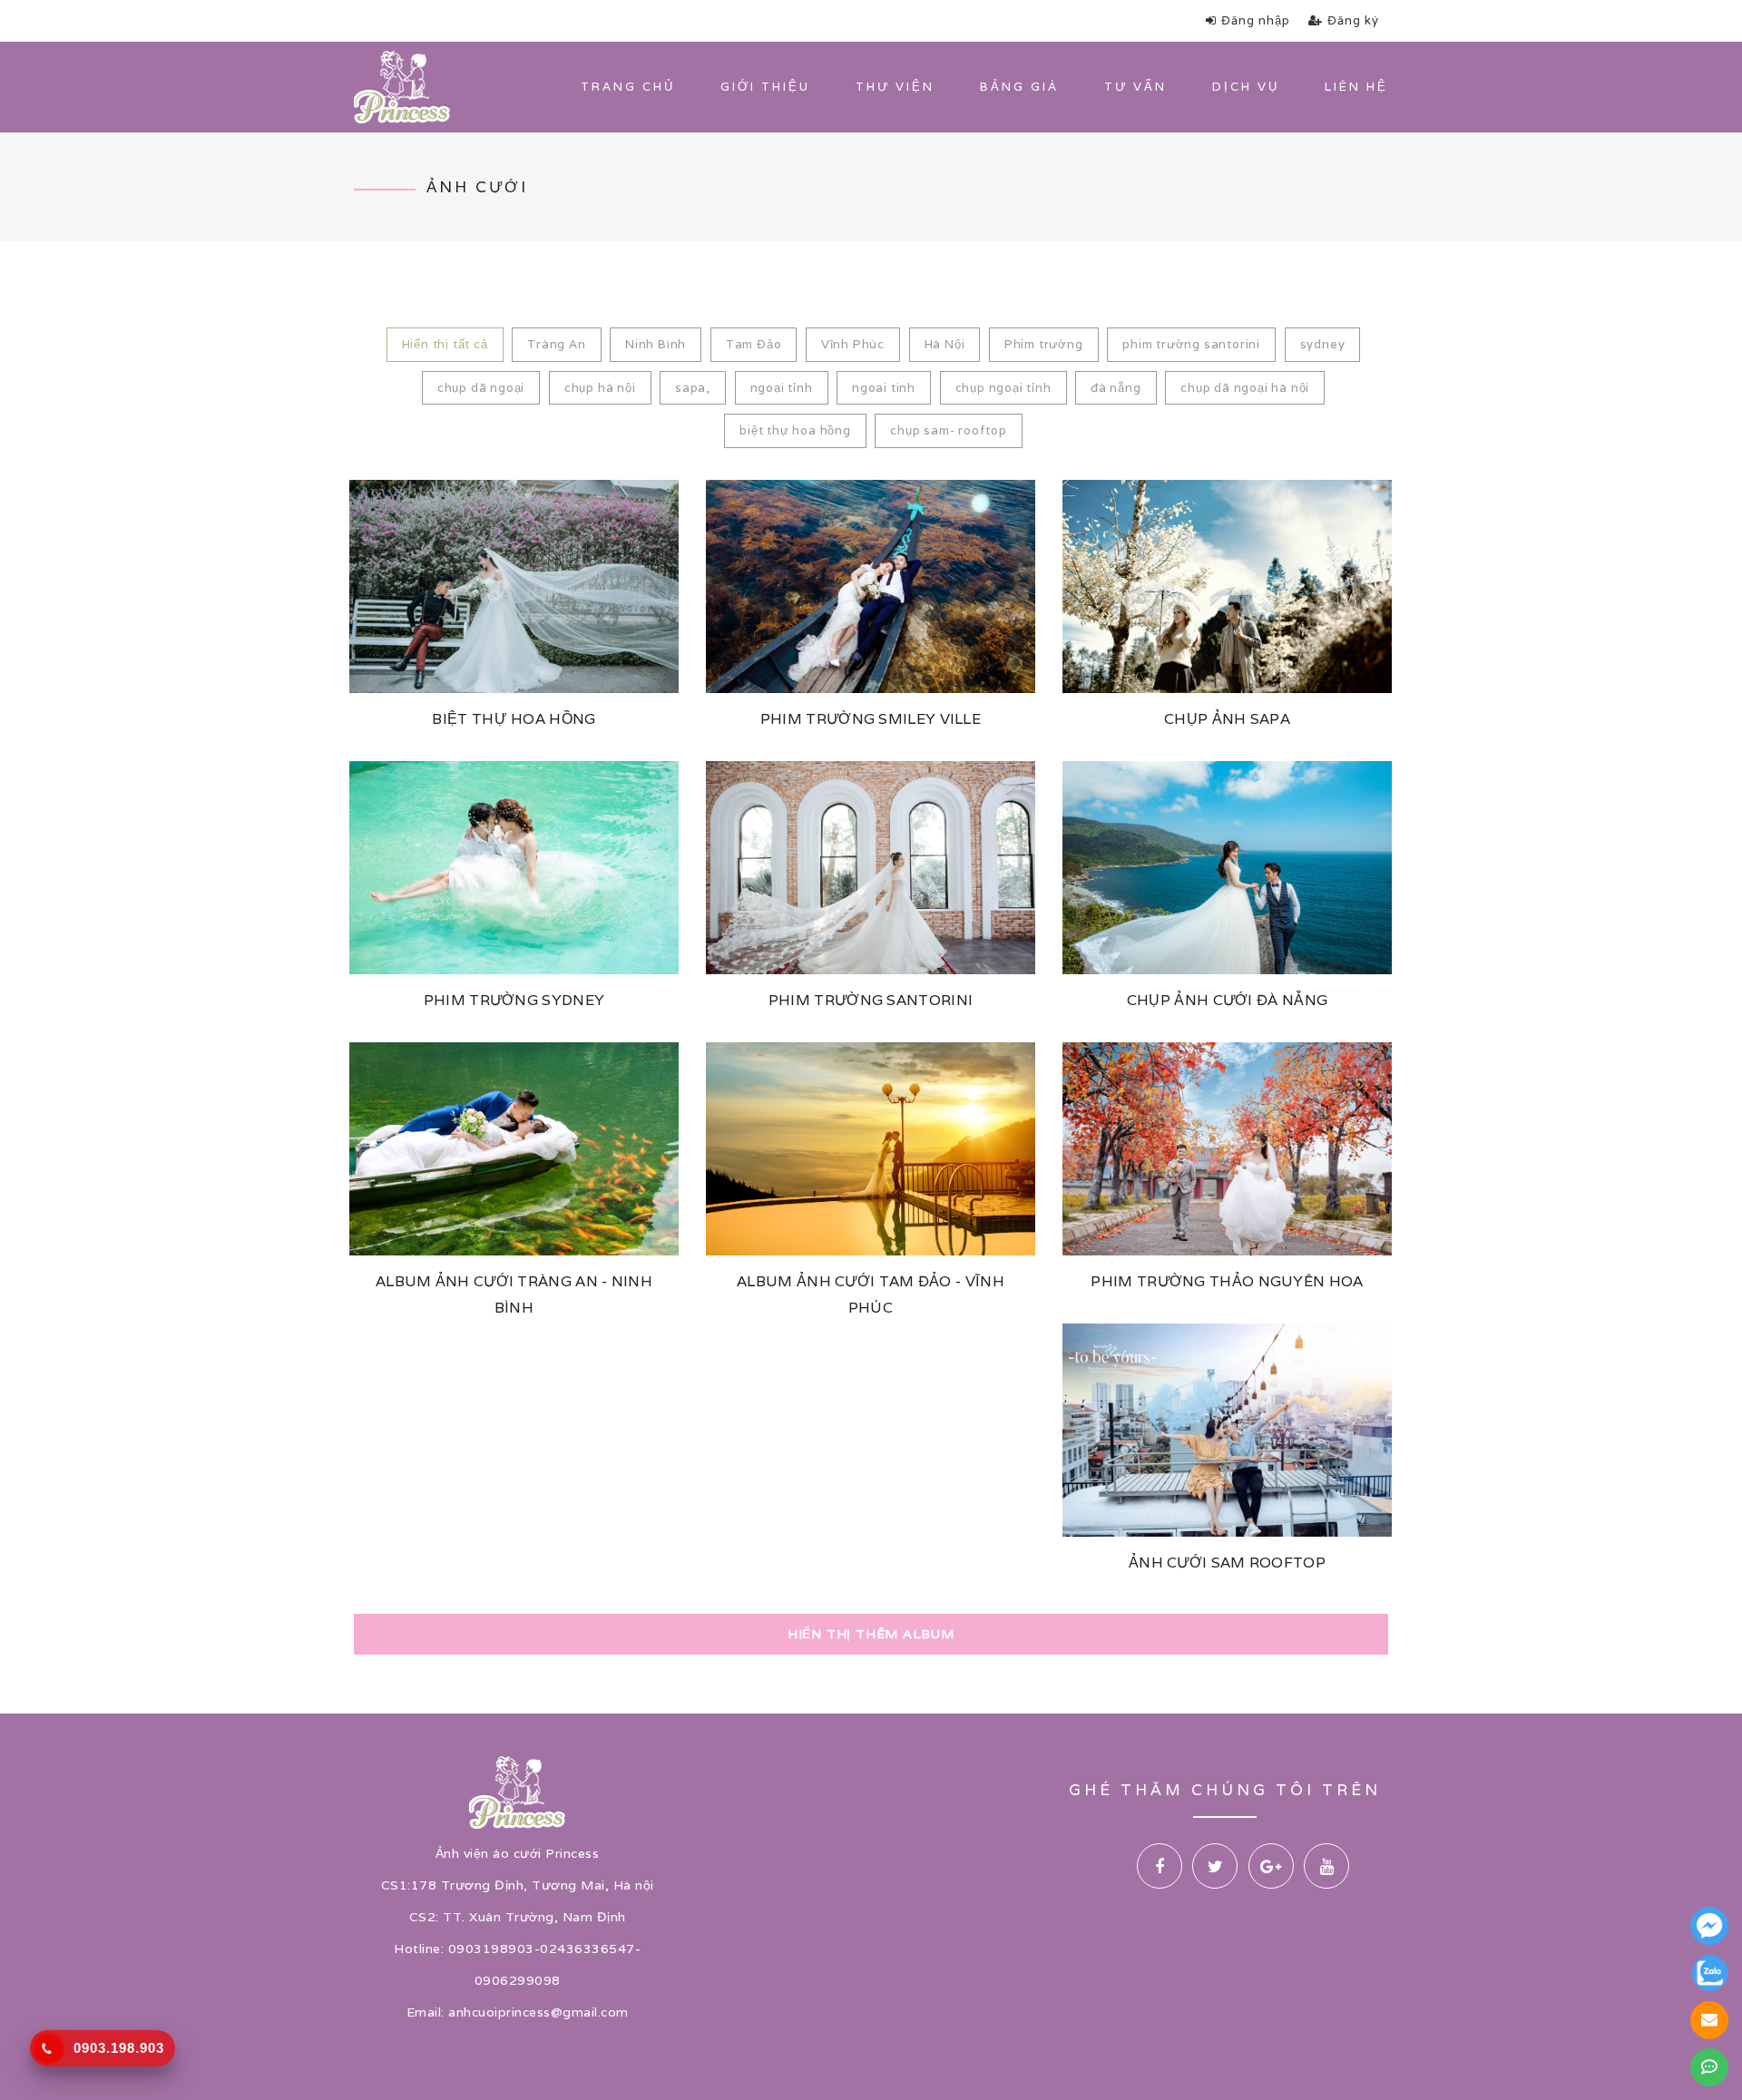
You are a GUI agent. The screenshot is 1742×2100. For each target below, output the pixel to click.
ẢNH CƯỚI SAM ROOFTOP (1227, 1563)
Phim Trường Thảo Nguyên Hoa (1227, 1281)
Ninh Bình (656, 344)
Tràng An (556, 344)
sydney (1323, 344)
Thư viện (895, 87)
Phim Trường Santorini (871, 1000)
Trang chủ (628, 87)
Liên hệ (1356, 87)
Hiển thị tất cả (445, 344)
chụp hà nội (600, 388)
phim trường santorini (1191, 344)
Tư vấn (1135, 87)
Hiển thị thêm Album (871, 1634)
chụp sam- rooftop (949, 430)
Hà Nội (945, 344)
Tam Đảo (754, 344)
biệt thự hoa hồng (795, 430)
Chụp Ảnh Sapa (1227, 719)
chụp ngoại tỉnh (1003, 388)
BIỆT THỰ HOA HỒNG (514, 719)
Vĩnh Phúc (853, 344)
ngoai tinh (884, 388)
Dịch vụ (1246, 87)
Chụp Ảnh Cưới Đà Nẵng (1227, 1000)
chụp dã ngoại (481, 388)
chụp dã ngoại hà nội (1245, 388)
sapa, (693, 388)
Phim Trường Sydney (514, 1000)
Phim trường (1044, 344)
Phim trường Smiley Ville (871, 719)
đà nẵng (1116, 388)
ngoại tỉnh (782, 388)
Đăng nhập (1256, 20)
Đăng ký (1353, 20)
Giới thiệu (765, 87)
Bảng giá (1019, 87)
